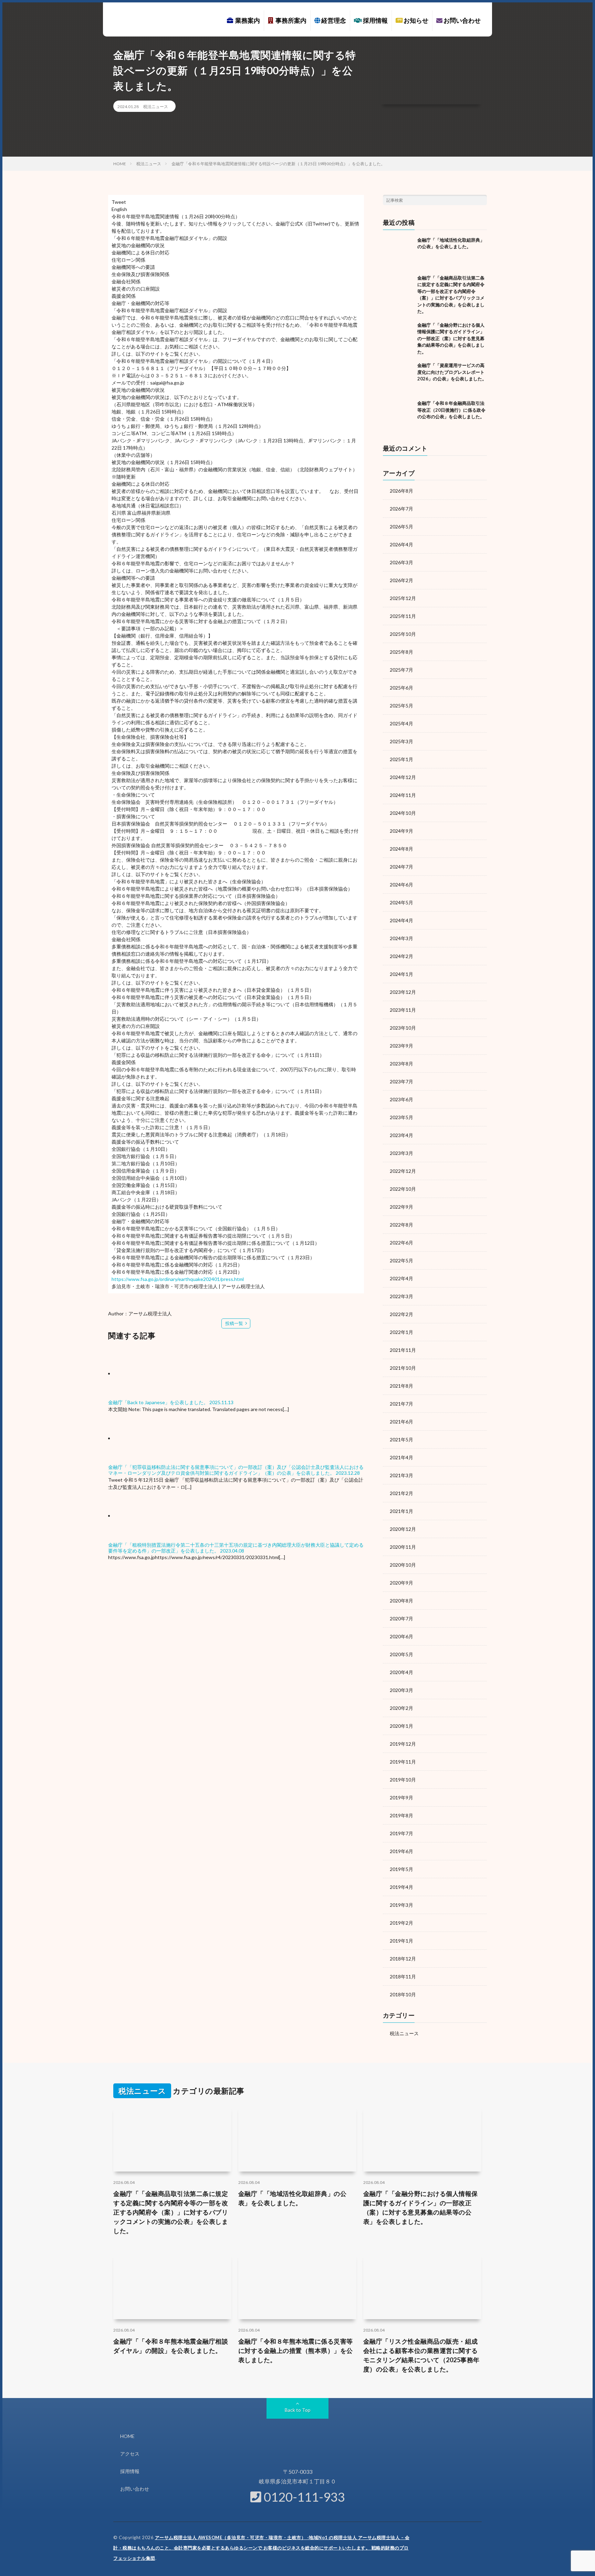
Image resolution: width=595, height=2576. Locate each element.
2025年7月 (401, 670)
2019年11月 (403, 1762)
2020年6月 (401, 1636)
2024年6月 (401, 885)
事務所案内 (290, 20)
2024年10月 (403, 813)
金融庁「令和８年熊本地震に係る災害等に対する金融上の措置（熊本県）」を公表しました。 (296, 2351)
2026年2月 (401, 580)
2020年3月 (401, 1690)
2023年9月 (401, 1046)
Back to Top (298, 2410)
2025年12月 (403, 598)
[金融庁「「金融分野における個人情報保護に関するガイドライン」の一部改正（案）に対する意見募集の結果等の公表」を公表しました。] (398, 337)
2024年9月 (401, 831)
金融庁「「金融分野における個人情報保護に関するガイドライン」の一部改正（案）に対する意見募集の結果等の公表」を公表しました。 (451, 338)
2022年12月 (403, 1171)
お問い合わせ (462, 20)
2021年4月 (401, 1457)
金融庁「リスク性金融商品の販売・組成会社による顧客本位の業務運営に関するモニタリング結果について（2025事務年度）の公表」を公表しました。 (421, 2355)
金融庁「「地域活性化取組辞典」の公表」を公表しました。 (293, 2198)
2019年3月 (401, 1905)
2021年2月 (401, 1493)
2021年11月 (403, 1350)
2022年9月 (401, 1207)
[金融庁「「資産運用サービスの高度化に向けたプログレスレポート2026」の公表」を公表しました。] (398, 378)
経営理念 (333, 20)
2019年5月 (401, 1869)
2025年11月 (403, 616)
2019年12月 (403, 1744)
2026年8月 (401, 491)
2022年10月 (403, 1189)
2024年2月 (401, 956)
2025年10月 (403, 634)
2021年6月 (401, 1422)
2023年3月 (401, 1153)
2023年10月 (403, 1028)
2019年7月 (401, 1833)
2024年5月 (401, 902)
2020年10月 (403, 1565)
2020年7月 (401, 1618)
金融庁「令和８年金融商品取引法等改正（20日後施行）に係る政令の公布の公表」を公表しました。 (451, 410)
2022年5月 (401, 1260)
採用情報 (375, 20)
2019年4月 (401, 1887)
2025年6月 (401, 688)
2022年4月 (401, 1278)
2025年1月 (401, 759)
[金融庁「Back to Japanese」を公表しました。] (141, 1373)
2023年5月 (401, 1117)
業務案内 (247, 20)
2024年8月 (401, 849)
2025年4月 (401, 723)
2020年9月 (401, 1583)
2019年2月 (401, 1923)
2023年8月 (401, 1064)
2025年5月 (401, 706)
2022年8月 (401, 1225)
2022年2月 (401, 1314)
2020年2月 (401, 1708)
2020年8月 (401, 1601)
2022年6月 (401, 1243)
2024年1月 (401, 974)
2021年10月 (403, 1368)
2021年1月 (401, 1511)
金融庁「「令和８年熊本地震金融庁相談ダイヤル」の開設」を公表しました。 (171, 2346)
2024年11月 (403, 795)
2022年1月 (401, 1332)
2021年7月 (401, 1404)
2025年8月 (401, 652)
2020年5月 (401, 1654)
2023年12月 (403, 992)
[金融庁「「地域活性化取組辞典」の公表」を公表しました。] (398, 252)
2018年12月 (403, 1959)
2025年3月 (401, 741)
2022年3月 (401, 1296)
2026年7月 (401, 509)
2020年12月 (403, 1529)
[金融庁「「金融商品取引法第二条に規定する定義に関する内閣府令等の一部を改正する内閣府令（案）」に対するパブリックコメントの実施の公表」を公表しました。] (398, 290)
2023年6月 (401, 1099)
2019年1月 (401, 1941)
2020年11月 (403, 1547)
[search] (482, 200)
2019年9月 (401, 1797)
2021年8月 (401, 1386)
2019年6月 (401, 1851)
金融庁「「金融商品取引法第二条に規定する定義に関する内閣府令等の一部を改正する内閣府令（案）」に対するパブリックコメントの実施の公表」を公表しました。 (171, 2212)
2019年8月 (401, 1815)
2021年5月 (401, 1439)
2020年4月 (401, 1672)
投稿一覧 (234, 1323)
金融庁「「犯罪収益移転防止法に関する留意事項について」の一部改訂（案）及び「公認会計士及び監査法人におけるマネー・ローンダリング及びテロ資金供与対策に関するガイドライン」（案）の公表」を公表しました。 (236, 1470)
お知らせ (415, 20)
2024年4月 (401, 920)
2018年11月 (403, 1976)
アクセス (130, 2454)
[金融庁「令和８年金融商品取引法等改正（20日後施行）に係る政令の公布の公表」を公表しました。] (398, 416)
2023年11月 (403, 1010)
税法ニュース (156, 107)
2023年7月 (401, 1081)
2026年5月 (401, 527)
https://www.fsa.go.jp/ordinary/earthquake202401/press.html (178, 1279)
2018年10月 (403, 1994)
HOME (127, 2436)
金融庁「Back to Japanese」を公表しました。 (158, 1402)
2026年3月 (401, 562)
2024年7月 (401, 867)
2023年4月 (401, 1135)
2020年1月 (401, 1726)
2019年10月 (403, 1780)
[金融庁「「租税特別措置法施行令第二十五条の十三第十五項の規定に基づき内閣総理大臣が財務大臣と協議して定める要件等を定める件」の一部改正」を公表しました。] (141, 1516)
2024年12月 (403, 777)
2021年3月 (401, 1475)
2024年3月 (401, 938)
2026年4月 (401, 544)
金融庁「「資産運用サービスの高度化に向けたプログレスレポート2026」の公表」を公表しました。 (452, 372)
